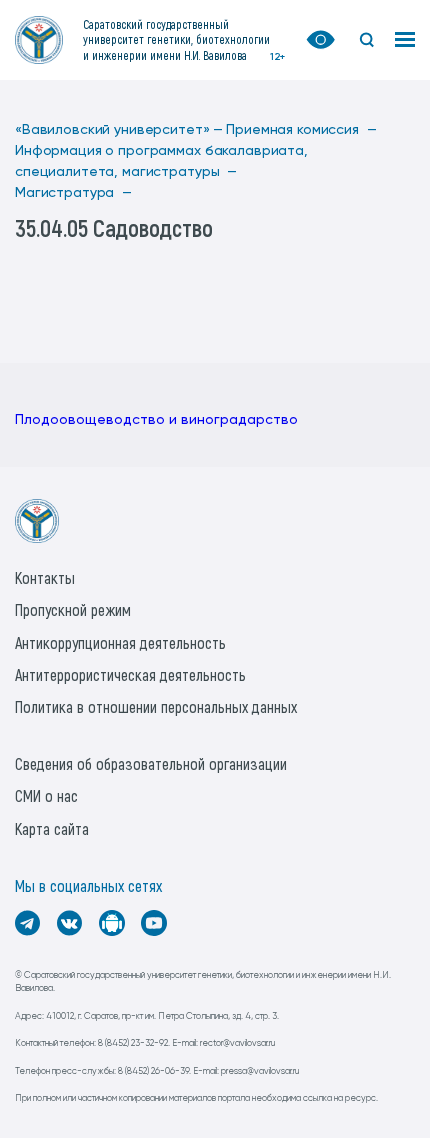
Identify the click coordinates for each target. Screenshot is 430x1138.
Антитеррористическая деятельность (130, 674)
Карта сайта (52, 828)
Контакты (45, 577)
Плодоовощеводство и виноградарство (156, 420)
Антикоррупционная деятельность (120, 642)
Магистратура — (73, 193)
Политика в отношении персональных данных (156, 706)
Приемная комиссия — (301, 130)
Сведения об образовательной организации (151, 763)
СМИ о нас (46, 795)
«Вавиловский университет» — (119, 130)
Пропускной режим (73, 609)
